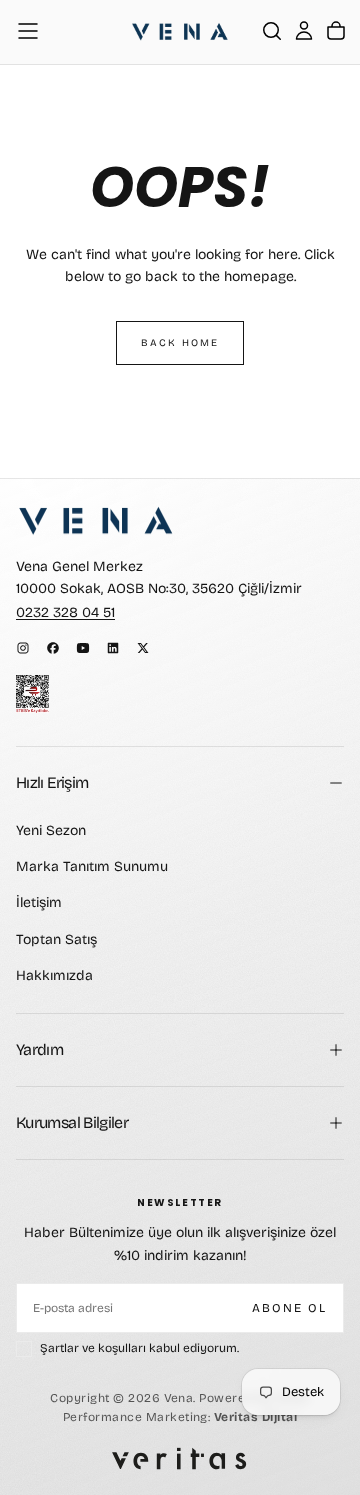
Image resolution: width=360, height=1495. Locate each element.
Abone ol (289, 1308)
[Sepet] (336, 31)
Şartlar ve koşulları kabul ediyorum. (139, 1348)
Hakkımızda (54, 975)
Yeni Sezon (51, 830)
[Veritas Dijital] (180, 1459)
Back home (180, 343)
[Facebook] (53, 648)
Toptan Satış (56, 939)
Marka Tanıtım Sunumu (92, 866)
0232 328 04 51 (65, 612)
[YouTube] (83, 648)
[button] (28, 31)
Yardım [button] (39, 1049)
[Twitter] (143, 648)
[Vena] (96, 521)
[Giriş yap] (304, 31)
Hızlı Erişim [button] (52, 782)
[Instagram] (23, 648)
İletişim (39, 902)
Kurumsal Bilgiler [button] (72, 1122)
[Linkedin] (113, 648)
